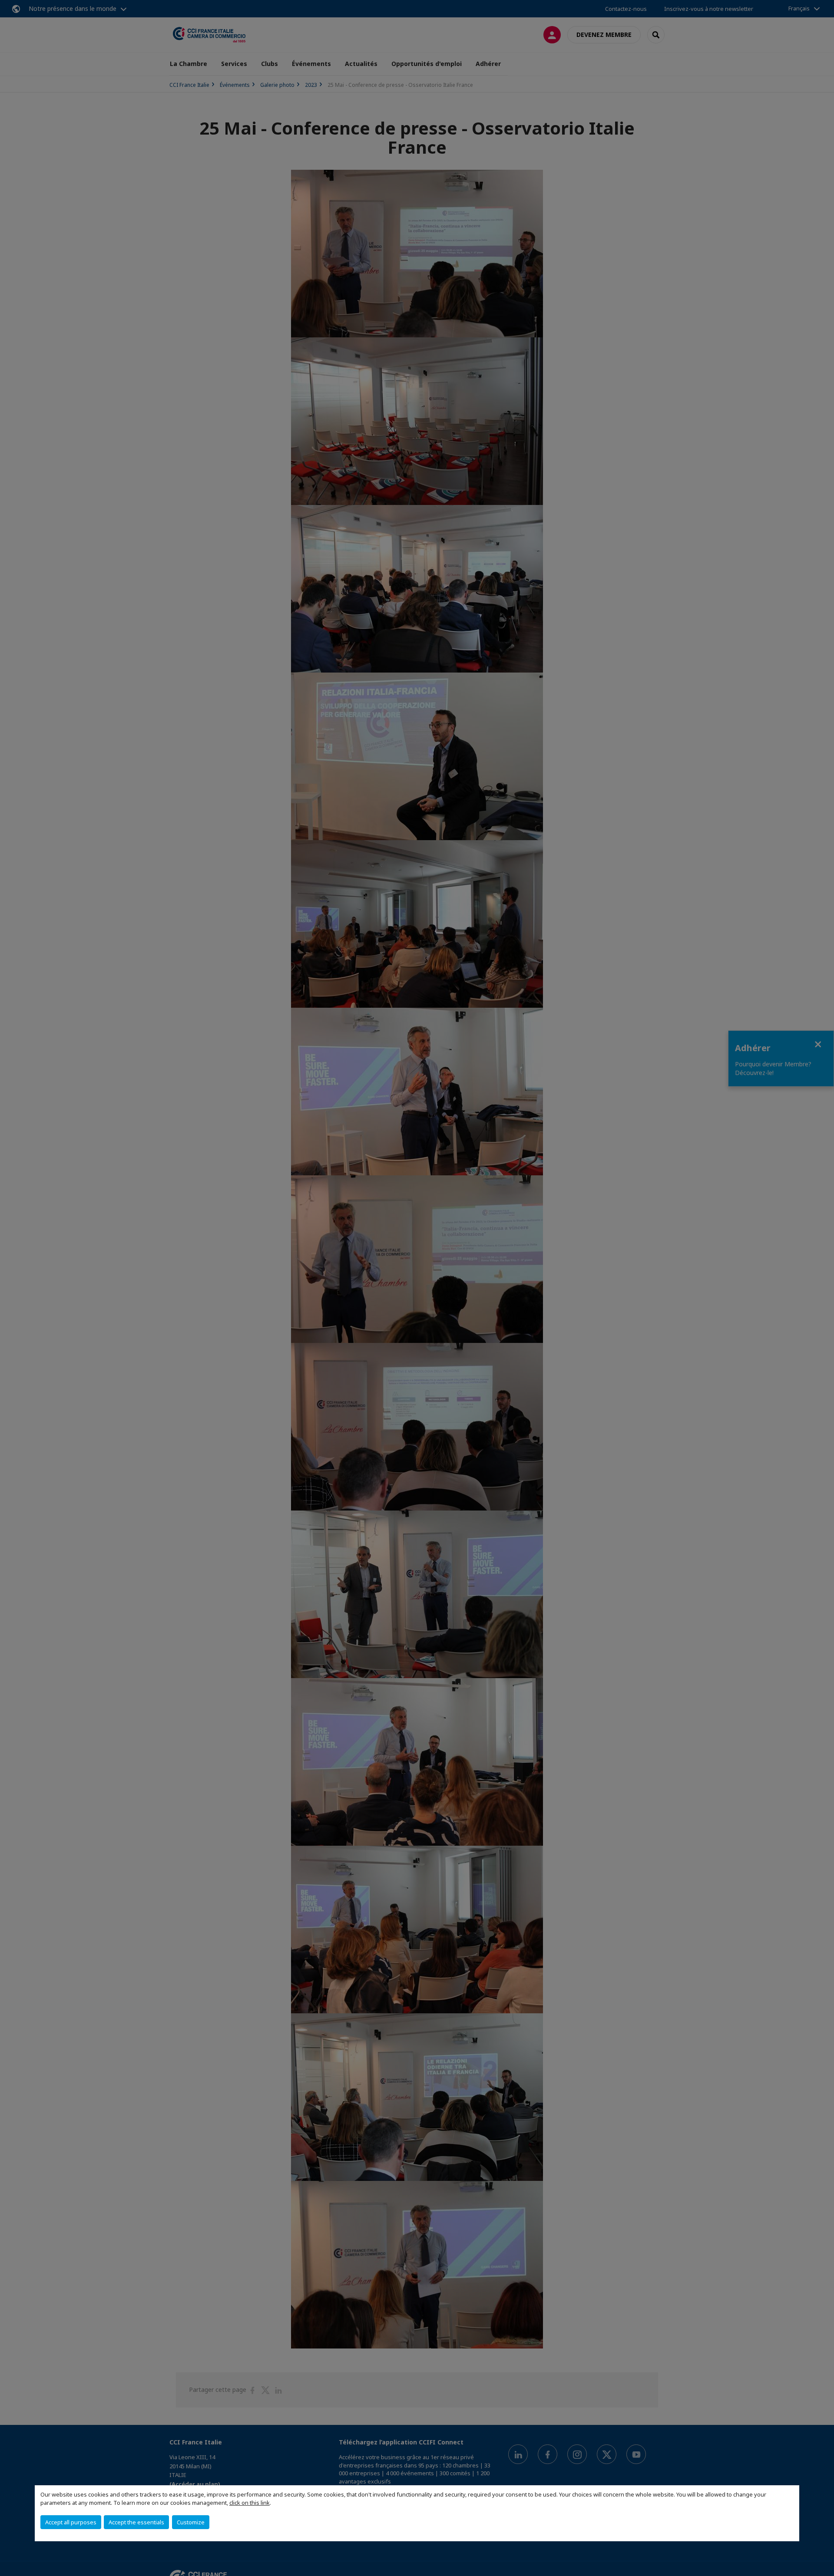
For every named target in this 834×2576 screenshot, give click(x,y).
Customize (191, 2522)
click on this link (250, 2503)
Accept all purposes (71, 2522)
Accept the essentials (136, 2522)
